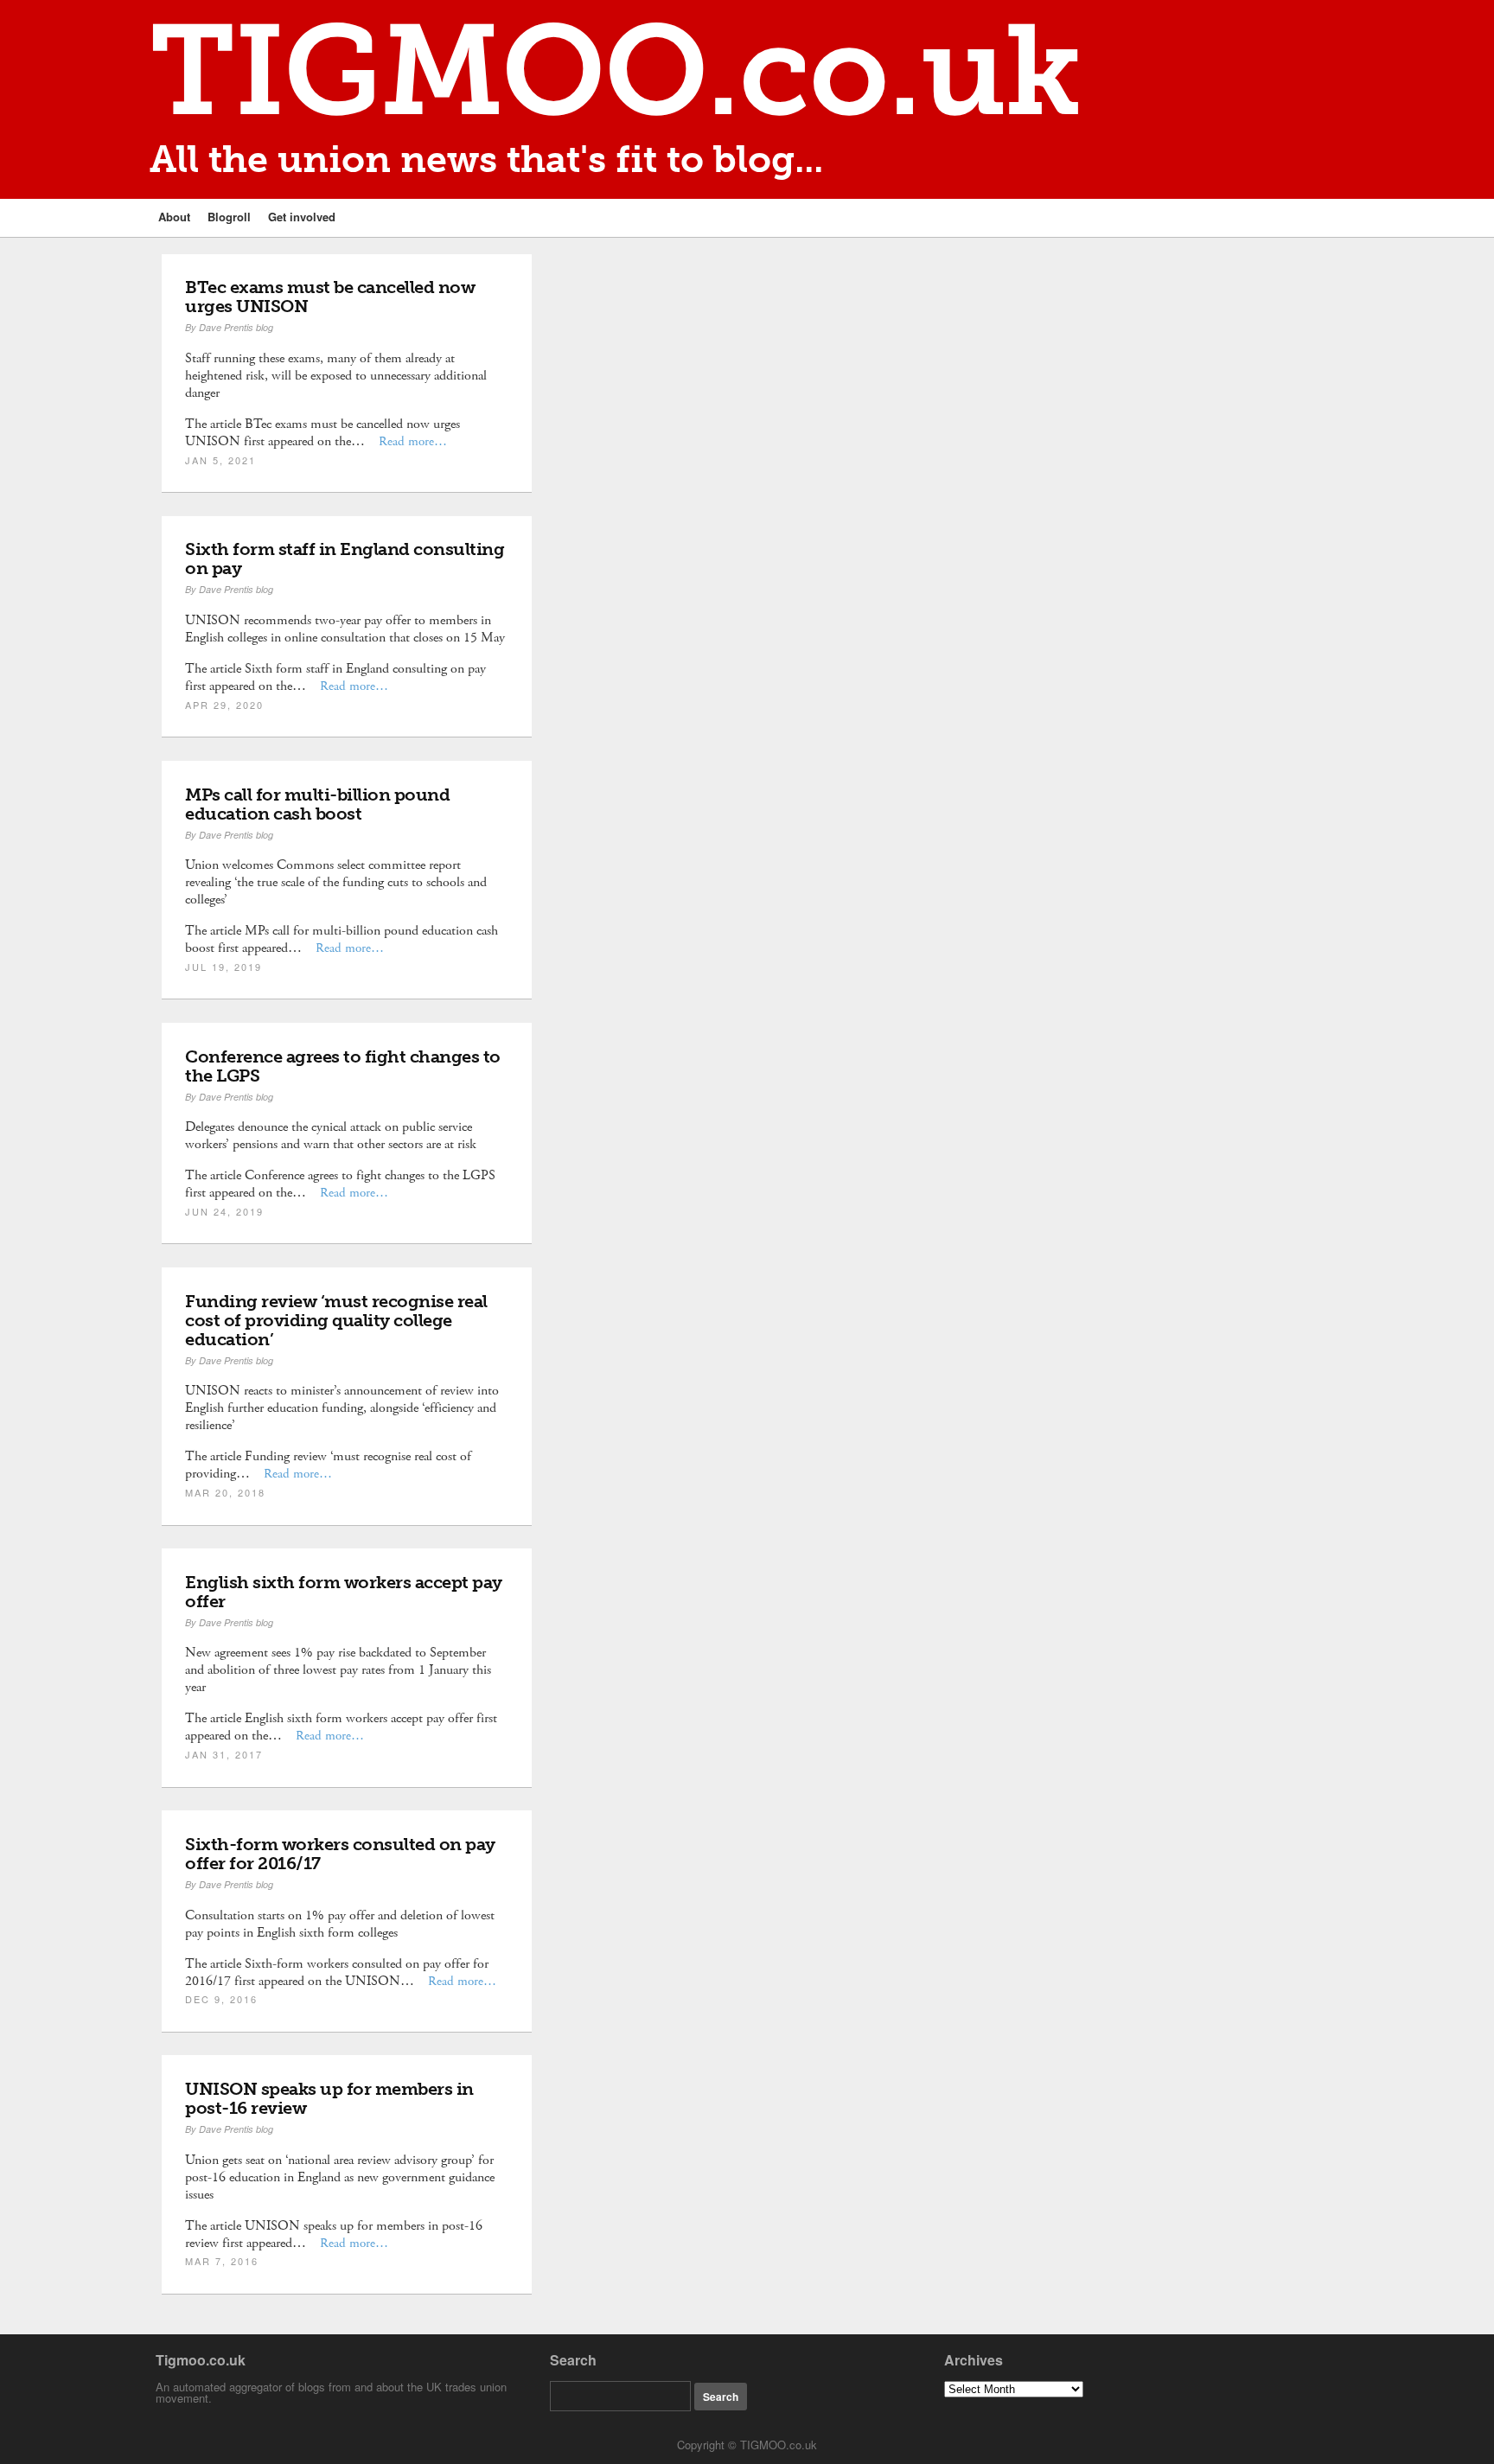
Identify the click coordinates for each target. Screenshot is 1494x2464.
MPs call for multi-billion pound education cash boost (317, 804)
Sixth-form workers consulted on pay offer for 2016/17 (340, 1854)
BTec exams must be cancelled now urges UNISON (330, 297)
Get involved (302, 217)
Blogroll (229, 217)
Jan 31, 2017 (224, 1754)
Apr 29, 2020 (224, 705)
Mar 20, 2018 (225, 1492)
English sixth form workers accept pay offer (344, 1592)
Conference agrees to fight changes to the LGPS (343, 1066)
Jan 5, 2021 (220, 460)
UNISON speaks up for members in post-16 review (329, 2098)
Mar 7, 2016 (222, 2261)
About (174, 217)
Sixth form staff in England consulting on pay (345, 559)
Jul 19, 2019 (223, 967)
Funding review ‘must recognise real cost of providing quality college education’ (336, 1320)
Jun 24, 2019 (224, 1211)
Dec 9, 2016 (221, 1999)
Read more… (413, 441)
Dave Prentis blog (236, 327)
